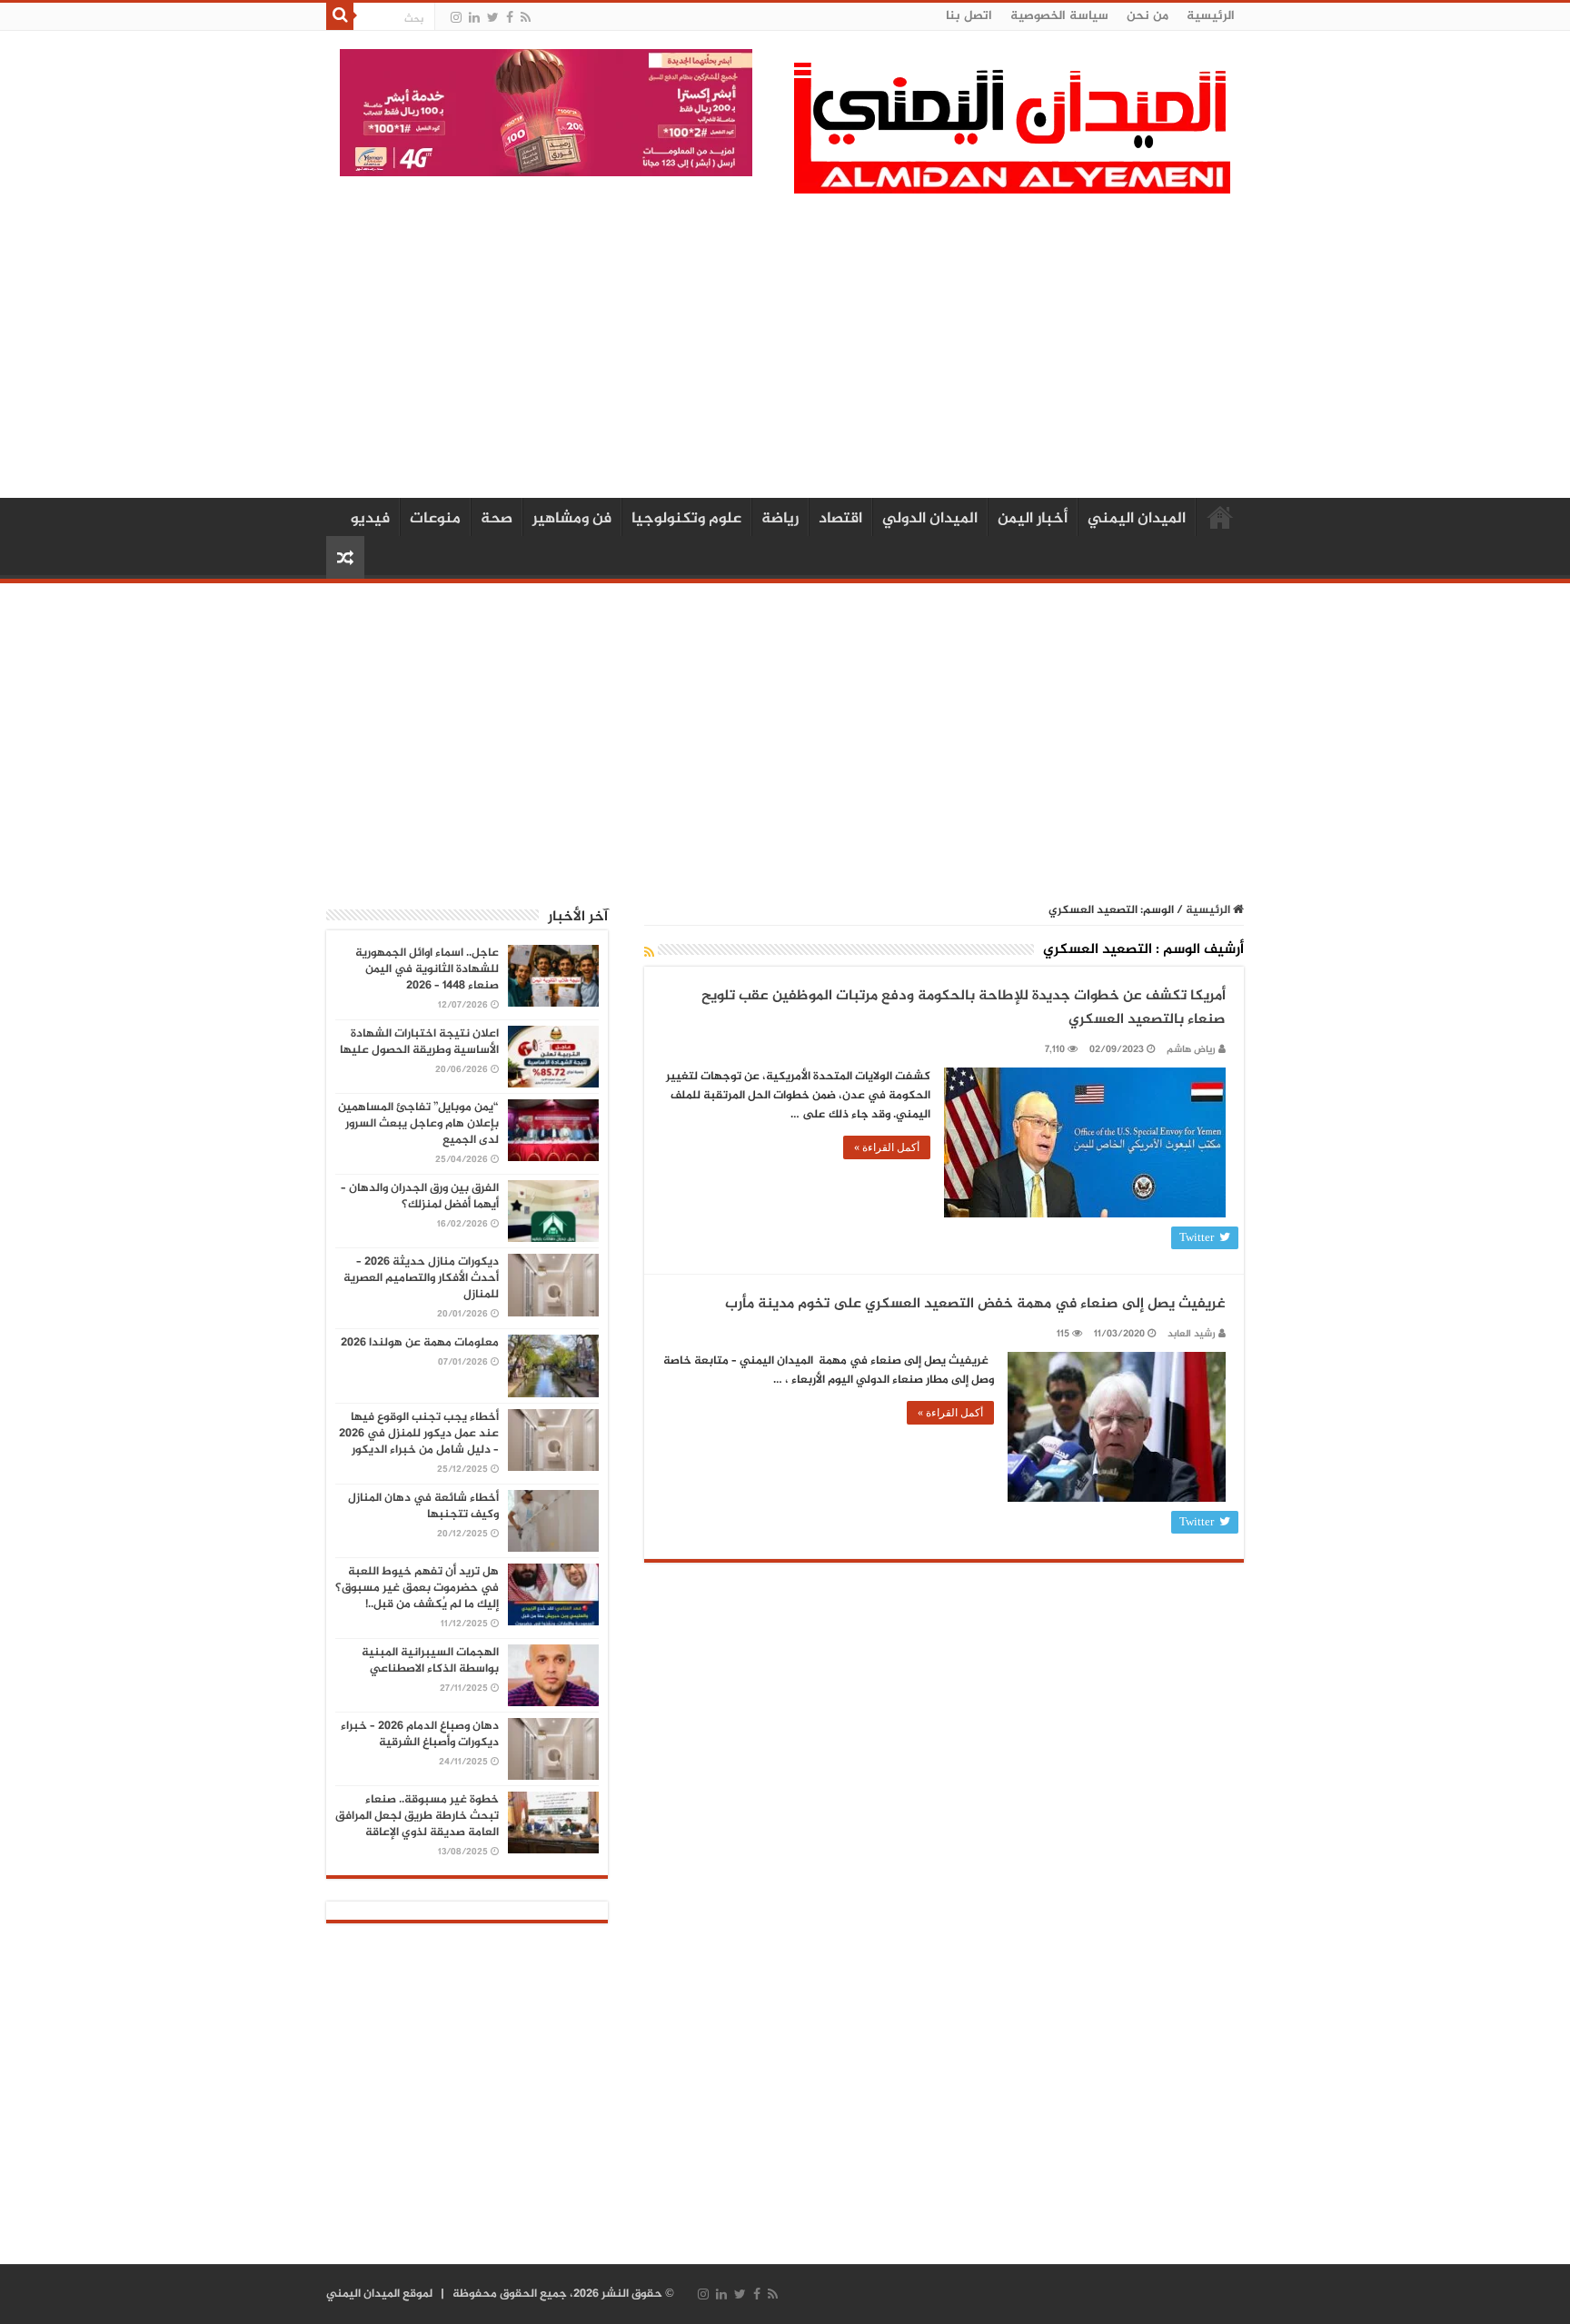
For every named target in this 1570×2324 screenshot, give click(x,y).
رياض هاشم (1191, 1050)
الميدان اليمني (1137, 519)
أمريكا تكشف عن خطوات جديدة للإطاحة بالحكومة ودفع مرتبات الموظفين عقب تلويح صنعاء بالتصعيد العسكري (964, 1008)
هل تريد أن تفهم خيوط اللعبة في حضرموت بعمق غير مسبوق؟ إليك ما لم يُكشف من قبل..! (417, 1588)
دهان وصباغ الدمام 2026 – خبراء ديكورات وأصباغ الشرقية (420, 1734)
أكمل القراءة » (887, 1147)
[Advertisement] (785, 343)
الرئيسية (1211, 16)
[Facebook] (510, 18)
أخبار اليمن (1033, 519)
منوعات (435, 519)
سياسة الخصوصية (1059, 16)
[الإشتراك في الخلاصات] (649, 953)
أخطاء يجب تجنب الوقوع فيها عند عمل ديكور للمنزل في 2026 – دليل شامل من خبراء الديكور (419, 1434)
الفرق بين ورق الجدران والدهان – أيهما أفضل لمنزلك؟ (420, 1197)
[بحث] (340, 16)
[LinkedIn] (474, 18)
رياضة (780, 519)
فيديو (370, 519)
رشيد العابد (1192, 1334)
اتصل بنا (969, 16)
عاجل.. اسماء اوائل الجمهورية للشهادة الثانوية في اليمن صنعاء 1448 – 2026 (427, 969)
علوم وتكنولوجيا (686, 519)
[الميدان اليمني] (1012, 136)
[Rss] (526, 18)
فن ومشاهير (572, 519)
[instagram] (456, 18)
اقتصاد (840, 519)
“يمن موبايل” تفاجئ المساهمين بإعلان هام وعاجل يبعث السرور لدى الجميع (418, 1124)
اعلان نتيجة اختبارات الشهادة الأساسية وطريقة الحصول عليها (419, 1042)
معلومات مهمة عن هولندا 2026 (420, 1343)
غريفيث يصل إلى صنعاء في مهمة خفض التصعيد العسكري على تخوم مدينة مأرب (975, 1304)
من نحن (1148, 16)
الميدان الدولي (930, 519)
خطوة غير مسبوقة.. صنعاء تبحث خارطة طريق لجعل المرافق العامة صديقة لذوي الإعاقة (417, 1816)
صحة (497, 519)
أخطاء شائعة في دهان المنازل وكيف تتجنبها (423, 1506)
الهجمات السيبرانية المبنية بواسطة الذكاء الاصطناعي (430, 1661)
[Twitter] (493, 18)
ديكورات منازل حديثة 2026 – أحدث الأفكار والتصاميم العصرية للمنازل (421, 1278)
